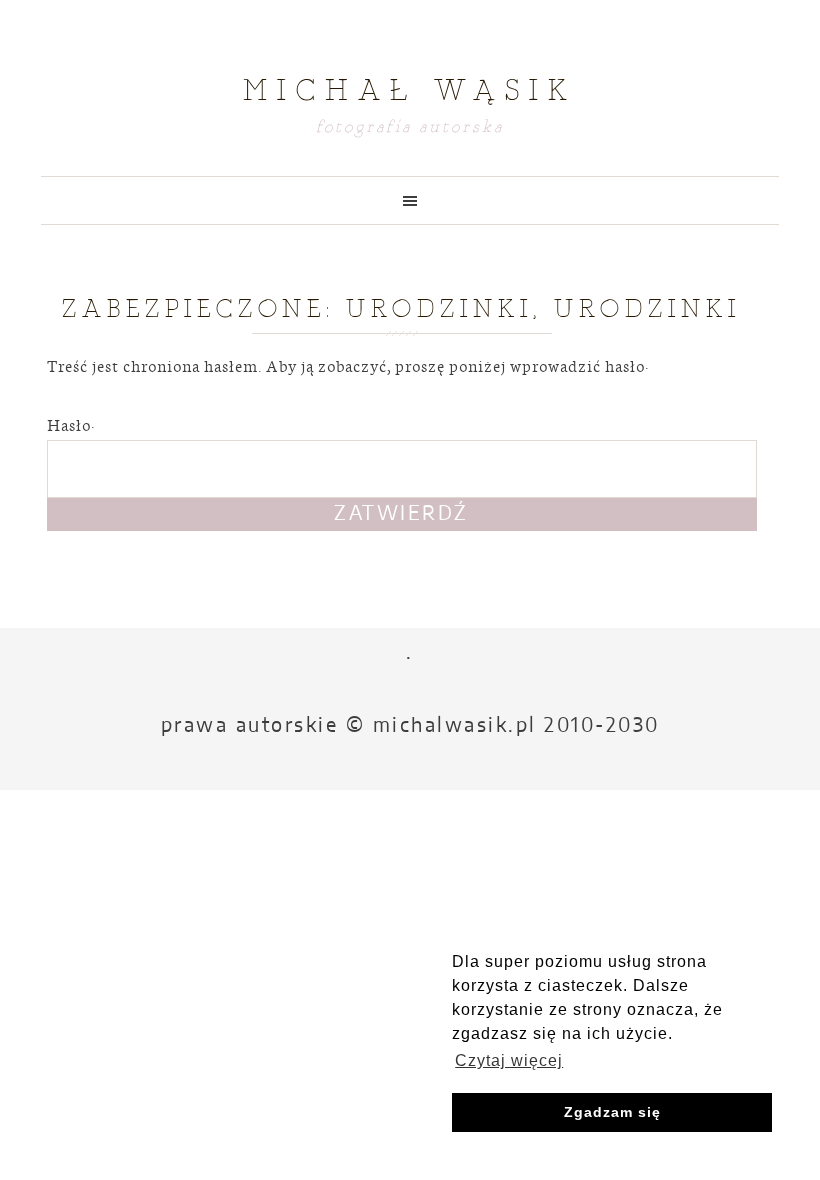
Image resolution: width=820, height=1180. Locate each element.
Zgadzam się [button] (612, 1112)
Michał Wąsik (410, 90)
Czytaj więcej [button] (509, 1060)
